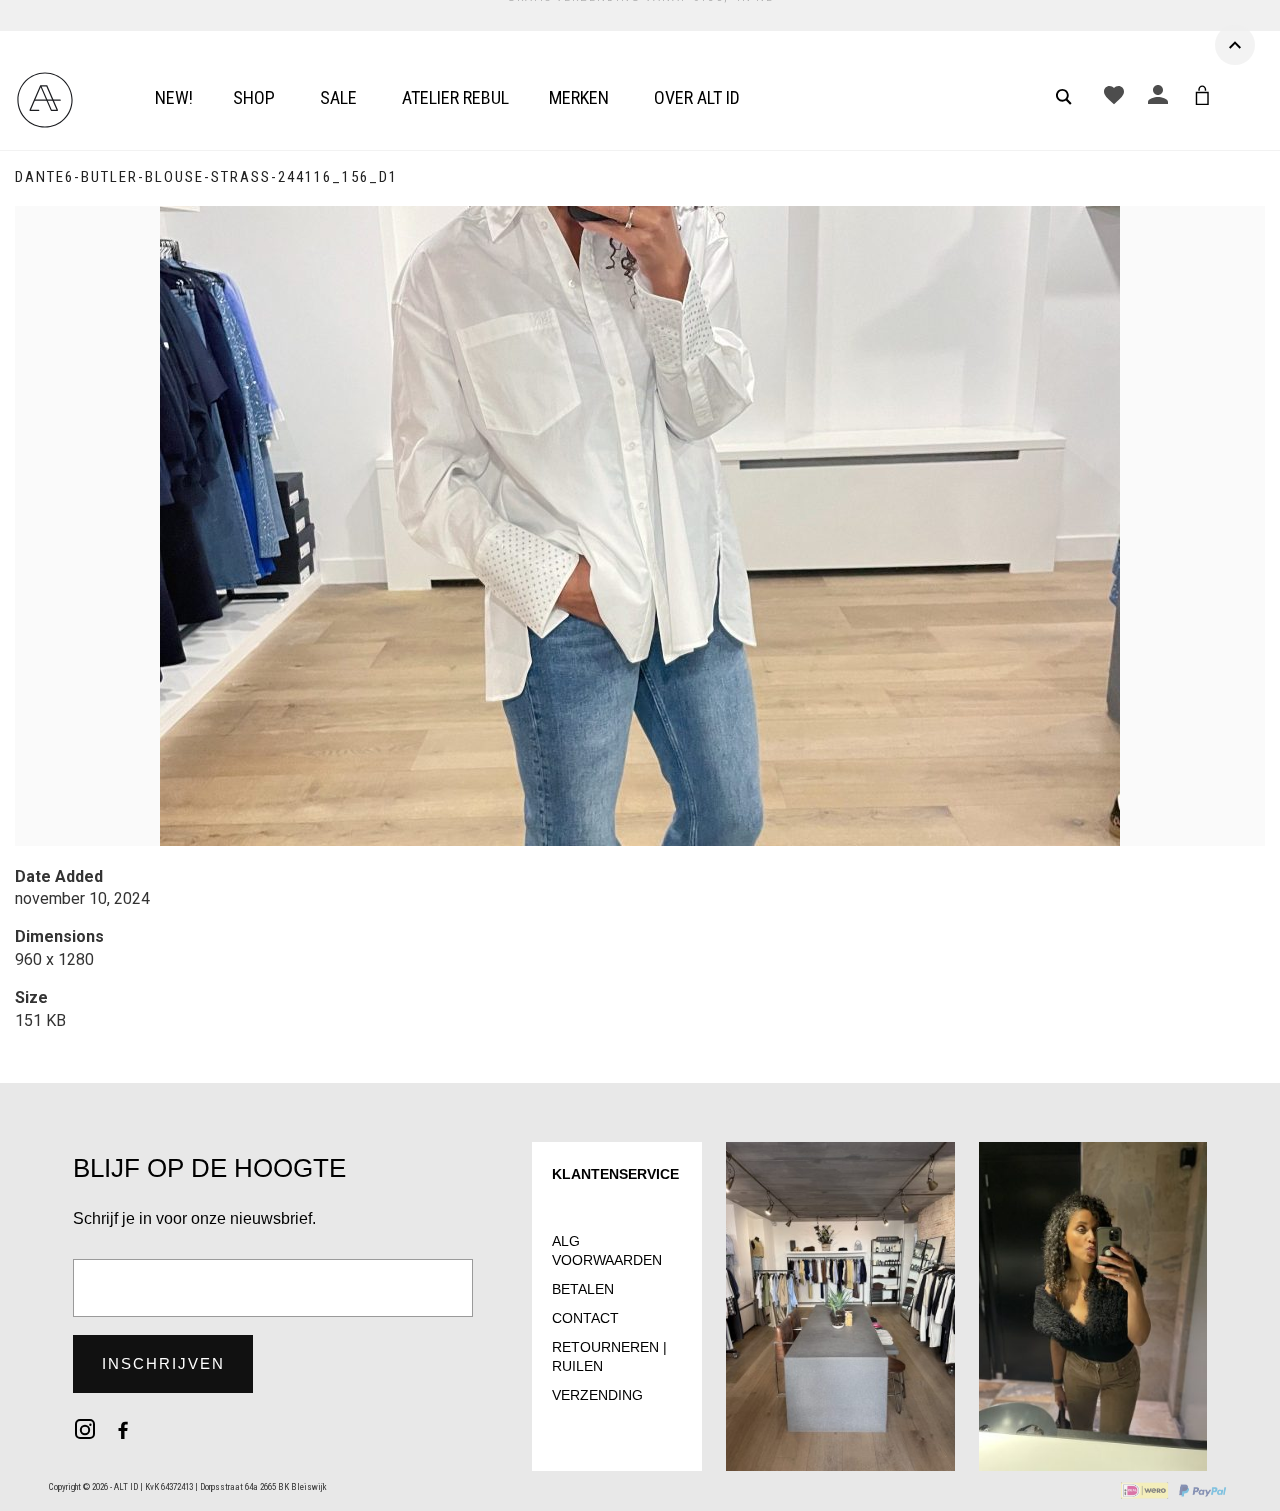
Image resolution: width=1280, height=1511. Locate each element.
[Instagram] (85, 1429)
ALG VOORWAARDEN (607, 1250)
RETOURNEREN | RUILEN (609, 1356)
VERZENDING (597, 1395)
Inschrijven (163, 1363)
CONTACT (585, 1318)
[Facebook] (123, 1429)
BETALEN (583, 1289)
